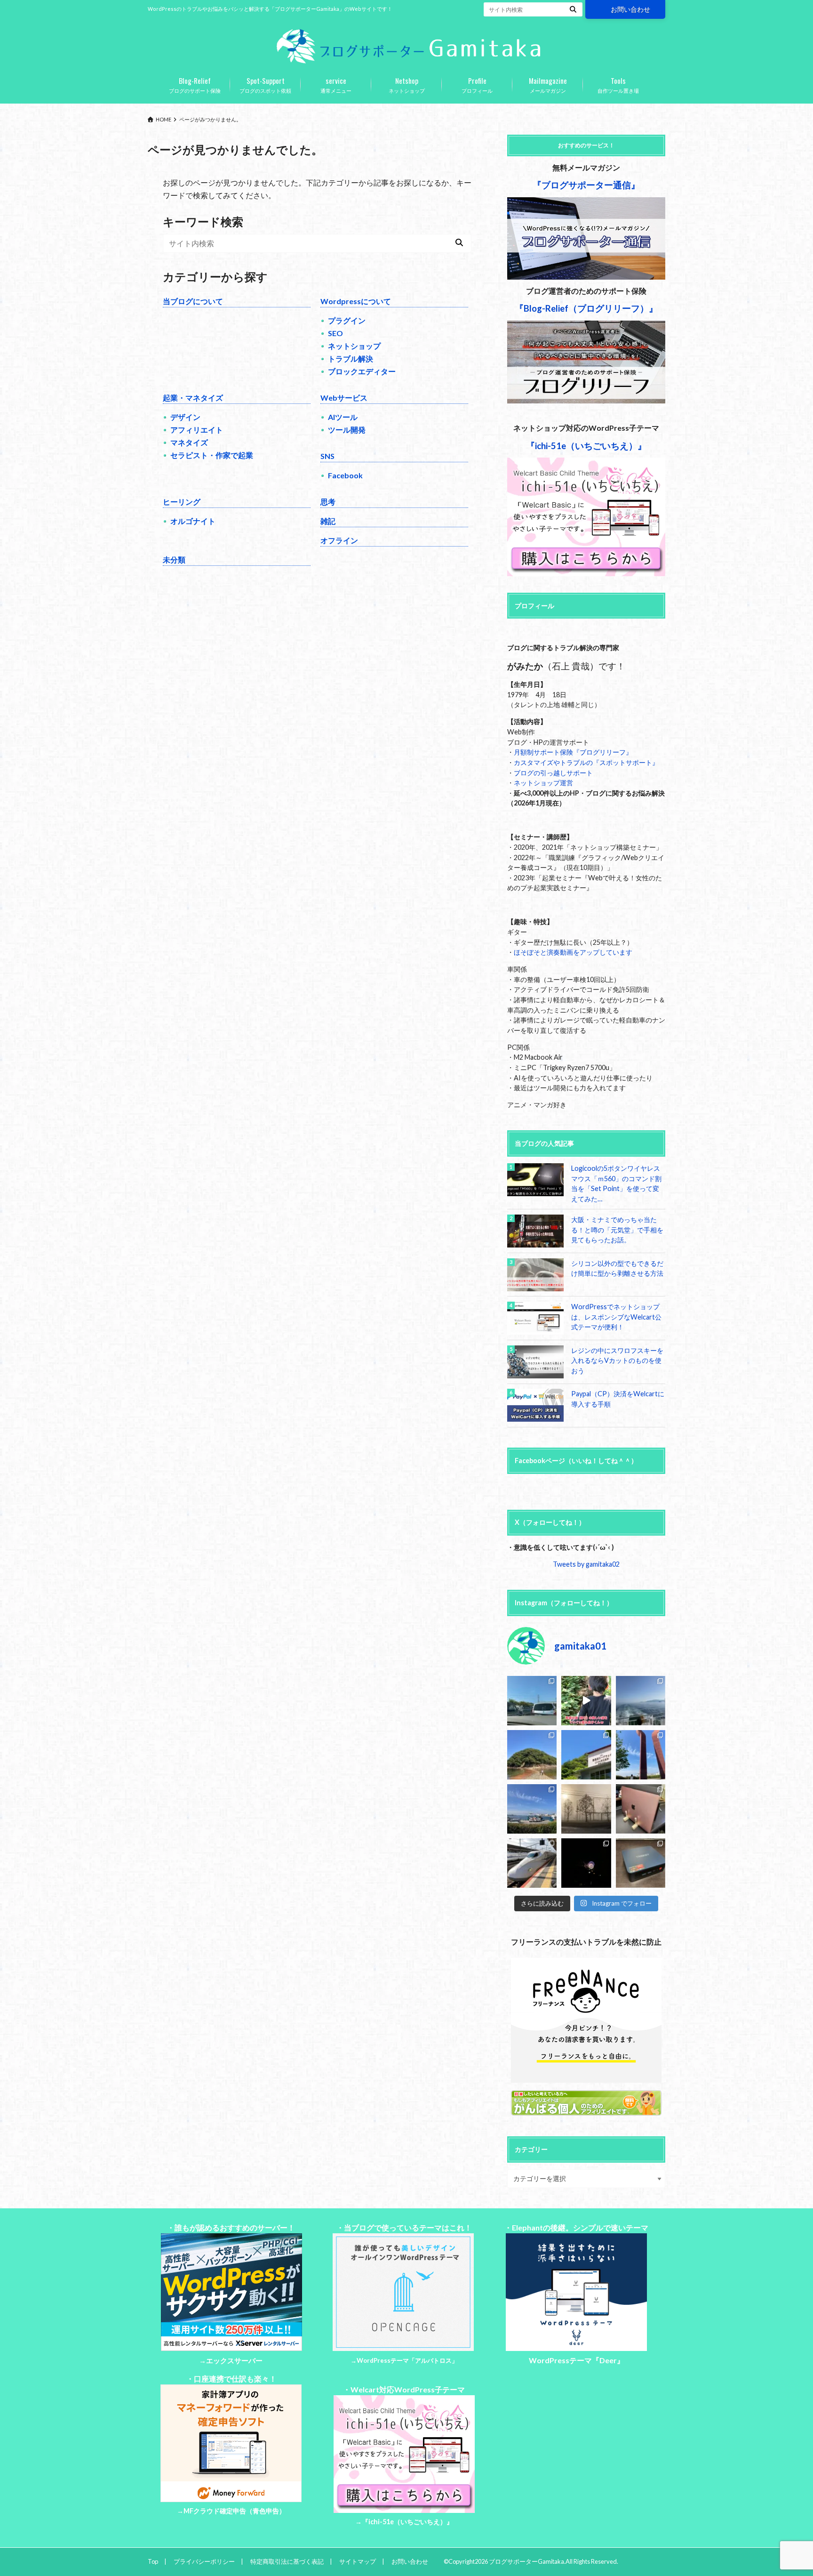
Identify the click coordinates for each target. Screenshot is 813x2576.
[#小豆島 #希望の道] (586, 1701)
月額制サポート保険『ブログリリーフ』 (573, 752)
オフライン (339, 540)
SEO (335, 333)
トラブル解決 (351, 358)
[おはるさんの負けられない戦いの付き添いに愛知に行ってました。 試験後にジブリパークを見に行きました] (532, 1863)
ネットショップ (407, 84)
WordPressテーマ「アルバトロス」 (407, 2360)
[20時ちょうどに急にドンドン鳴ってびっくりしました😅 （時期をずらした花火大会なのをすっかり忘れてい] (586, 1863)
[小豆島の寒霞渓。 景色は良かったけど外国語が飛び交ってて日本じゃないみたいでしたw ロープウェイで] (586, 1755)
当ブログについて (193, 301)
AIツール (343, 417)
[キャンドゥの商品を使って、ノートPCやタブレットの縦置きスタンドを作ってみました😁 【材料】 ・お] (641, 1809)
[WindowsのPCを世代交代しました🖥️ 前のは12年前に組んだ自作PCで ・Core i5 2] (641, 1863)
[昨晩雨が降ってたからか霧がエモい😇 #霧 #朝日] (586, 1809)
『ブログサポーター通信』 (586, 185)
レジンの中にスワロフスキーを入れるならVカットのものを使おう (617, 1360)
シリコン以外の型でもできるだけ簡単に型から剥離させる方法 (617, 1268)
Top (153, 2561)
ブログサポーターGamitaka (526, 2561)
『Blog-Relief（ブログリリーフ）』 (586, 308)
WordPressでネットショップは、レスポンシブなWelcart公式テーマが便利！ (616, 1317)
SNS (327, 456)
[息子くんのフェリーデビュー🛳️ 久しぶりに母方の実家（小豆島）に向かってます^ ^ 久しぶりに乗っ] (532, 1809)
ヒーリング (182, 502)
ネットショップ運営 (543, 783)
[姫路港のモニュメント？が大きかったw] (641, 1755)
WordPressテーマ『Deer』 (577, 2360)
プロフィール (477, 84)
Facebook (345, 475)
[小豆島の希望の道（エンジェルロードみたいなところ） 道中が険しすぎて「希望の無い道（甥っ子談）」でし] (532, 1755)
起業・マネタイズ (193, 398)
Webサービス (344, 398)
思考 (328, 502)
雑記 (328, 521)
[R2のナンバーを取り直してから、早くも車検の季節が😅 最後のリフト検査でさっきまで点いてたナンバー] (532, 1701)
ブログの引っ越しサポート (553, 773)
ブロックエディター (362, 371)
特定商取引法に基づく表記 (287, 2561)
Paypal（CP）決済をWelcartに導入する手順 (618, 1399)
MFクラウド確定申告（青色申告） (235, 2511)
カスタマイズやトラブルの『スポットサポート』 (586, 762)
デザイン (185, 417)
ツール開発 (347, 430)
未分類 (174, 559)
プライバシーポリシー (204, 2561)
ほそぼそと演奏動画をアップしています (573, 952)
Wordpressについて (356, 301)
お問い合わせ (630, 9)
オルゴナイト (193, 521)
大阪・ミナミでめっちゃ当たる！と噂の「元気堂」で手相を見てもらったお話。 (617, 1230)
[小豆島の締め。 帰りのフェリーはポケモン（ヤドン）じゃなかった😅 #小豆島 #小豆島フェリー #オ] (641, 1701)
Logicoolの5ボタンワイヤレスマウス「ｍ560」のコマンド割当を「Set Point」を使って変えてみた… (616, 1183)
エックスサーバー (234, 2361)
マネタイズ (189, 442)
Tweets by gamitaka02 (586, 1564)
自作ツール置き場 (618, 84)
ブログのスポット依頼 (265, 84)
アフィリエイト (197, 430)
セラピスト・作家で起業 (212, 455)
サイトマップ (358, 2561)
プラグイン (347, 320)
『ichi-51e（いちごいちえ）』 (407, 2522)
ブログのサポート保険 (195, 84)
